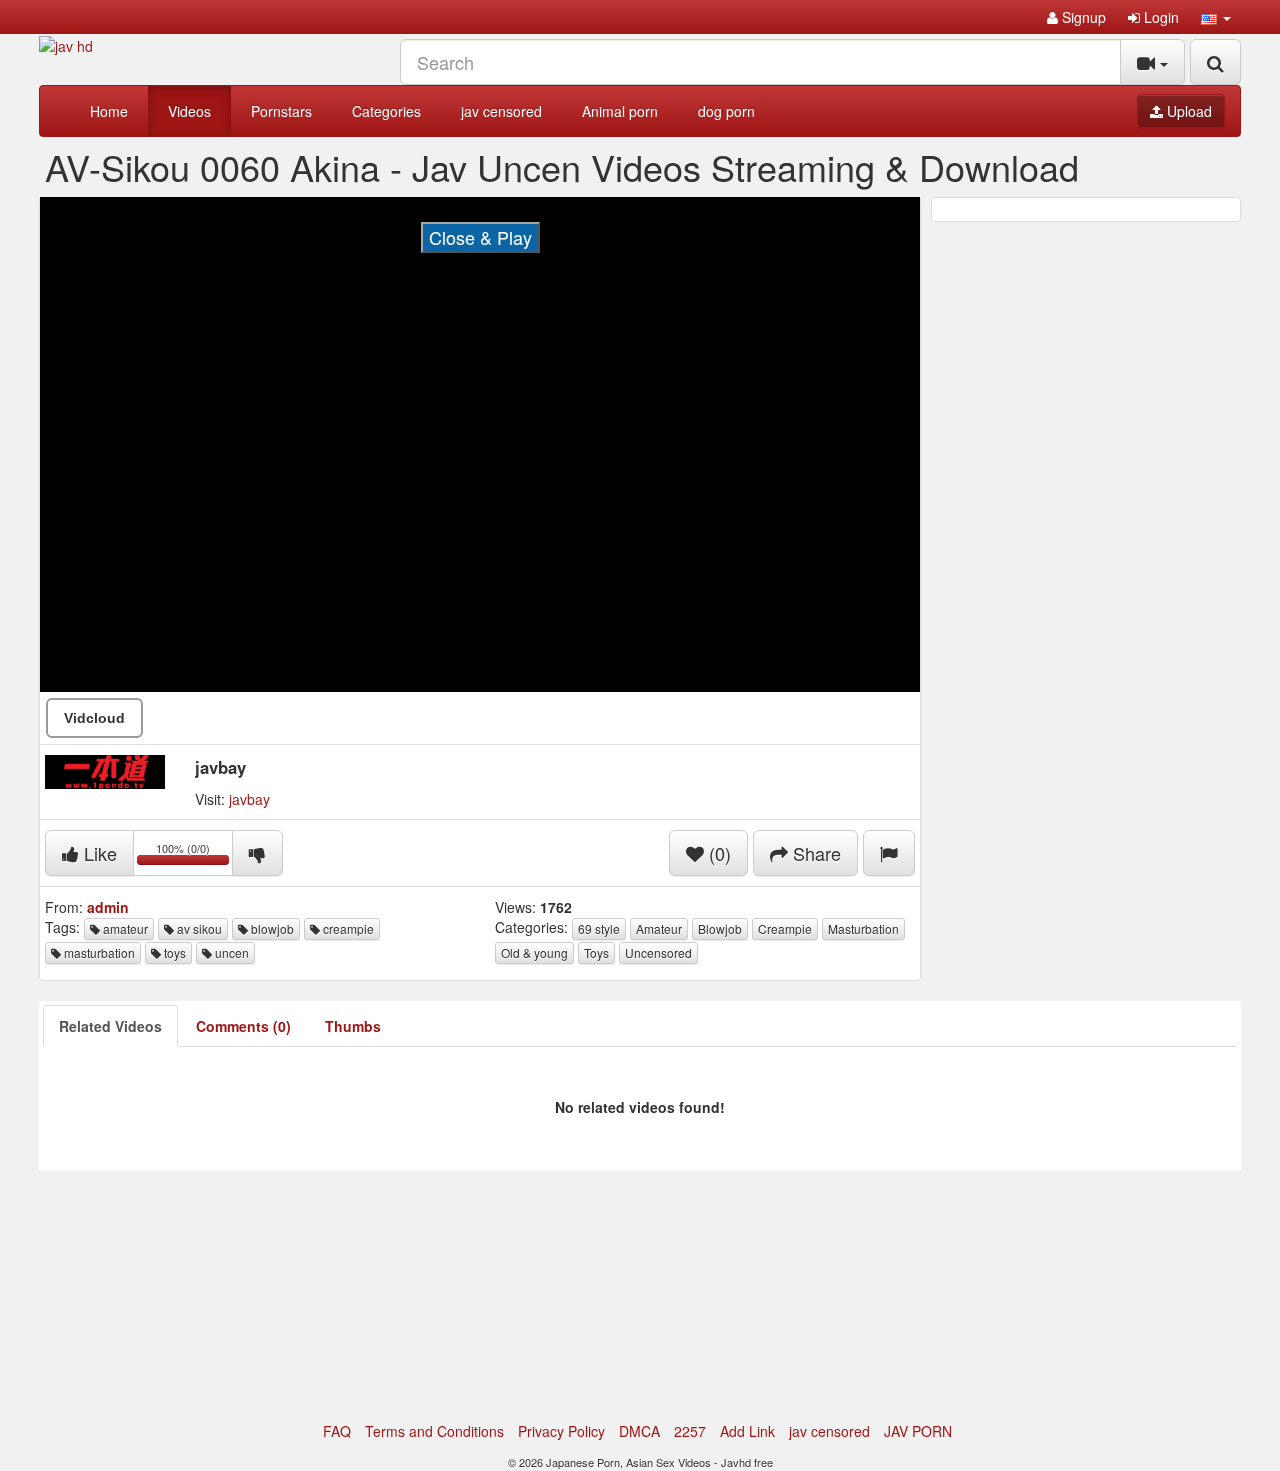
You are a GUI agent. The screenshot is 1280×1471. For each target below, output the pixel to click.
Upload (1187, 111)
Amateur (659, 928)
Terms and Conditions (434, 1431)
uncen (230, 952)
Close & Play (480, 237)
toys (173, 952)
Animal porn (620, 111)
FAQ (337, 1431)
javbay (249, 799)
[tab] (110, 1026)
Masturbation (863, 928)
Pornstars (281, 111)
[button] (1216, 17)
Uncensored (658, 952)
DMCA (639, 1431)
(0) (717, 853)
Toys (596, 952)
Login (1159, 17)
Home (109, 111)
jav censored (501, 111)
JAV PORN (918, 1431)
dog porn (726, 111)
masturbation (98, 952)
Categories (386, 111)
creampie (347, 928)
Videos (189, 111)
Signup (1082, 17)
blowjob (271, 928)
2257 (690, 1431)
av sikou (198, 928)
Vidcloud (94, 718)
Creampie (785, 928)
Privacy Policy (561, 1431)
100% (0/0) (194, 856)
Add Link (747, 1431)
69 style (599, 928)
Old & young (534, 952)
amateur (124, 928)
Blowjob (720, 928)
